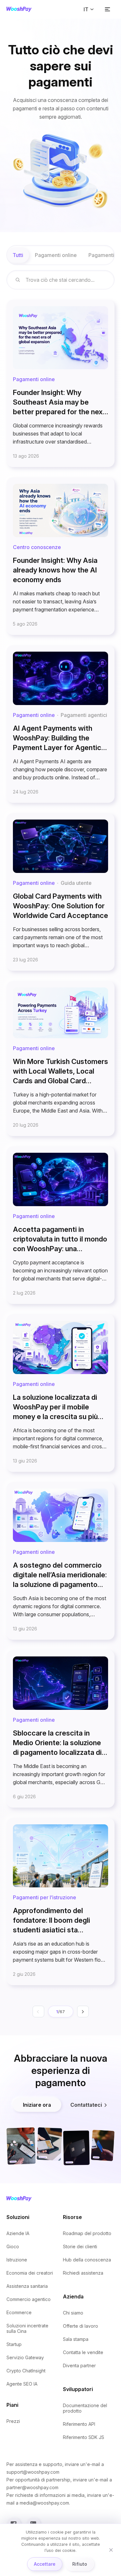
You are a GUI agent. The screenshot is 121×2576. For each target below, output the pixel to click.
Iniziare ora (37, 2105)
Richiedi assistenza (83, 2273)
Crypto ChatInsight (26, 2371)
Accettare (45, 2564)
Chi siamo (73, 2313)
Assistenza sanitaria (27, 2286)
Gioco (13, 2246)
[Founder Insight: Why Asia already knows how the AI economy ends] (60, 556)
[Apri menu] (107, 9)
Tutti (18, 255)
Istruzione (17, 2260)
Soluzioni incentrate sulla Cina (27, 2328)
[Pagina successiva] (83, 2012)
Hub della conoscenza (87, 2260)
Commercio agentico (29, 2299)
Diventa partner (79, 2365)
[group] (60, 255)
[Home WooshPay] (19, 9)
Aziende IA (18, 2233)
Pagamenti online (56, 255)
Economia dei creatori (30, 2273)
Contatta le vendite (83, 2352)
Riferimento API (79, 2424)
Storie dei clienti (80, 2246)
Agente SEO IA (22, 2384)
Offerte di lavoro (81, 2326)
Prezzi (13, 2421)
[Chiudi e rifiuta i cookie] (111, 2550)
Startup (14, 2344)
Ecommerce (19, 2312)
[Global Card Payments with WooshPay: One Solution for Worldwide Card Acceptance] (60, 892)
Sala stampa (76, 2339)
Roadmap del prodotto (87, 2233)
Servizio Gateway (25, 2357)
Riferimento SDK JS (84, 2437)
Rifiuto (80, 2564)
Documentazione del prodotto (85, 2408)
